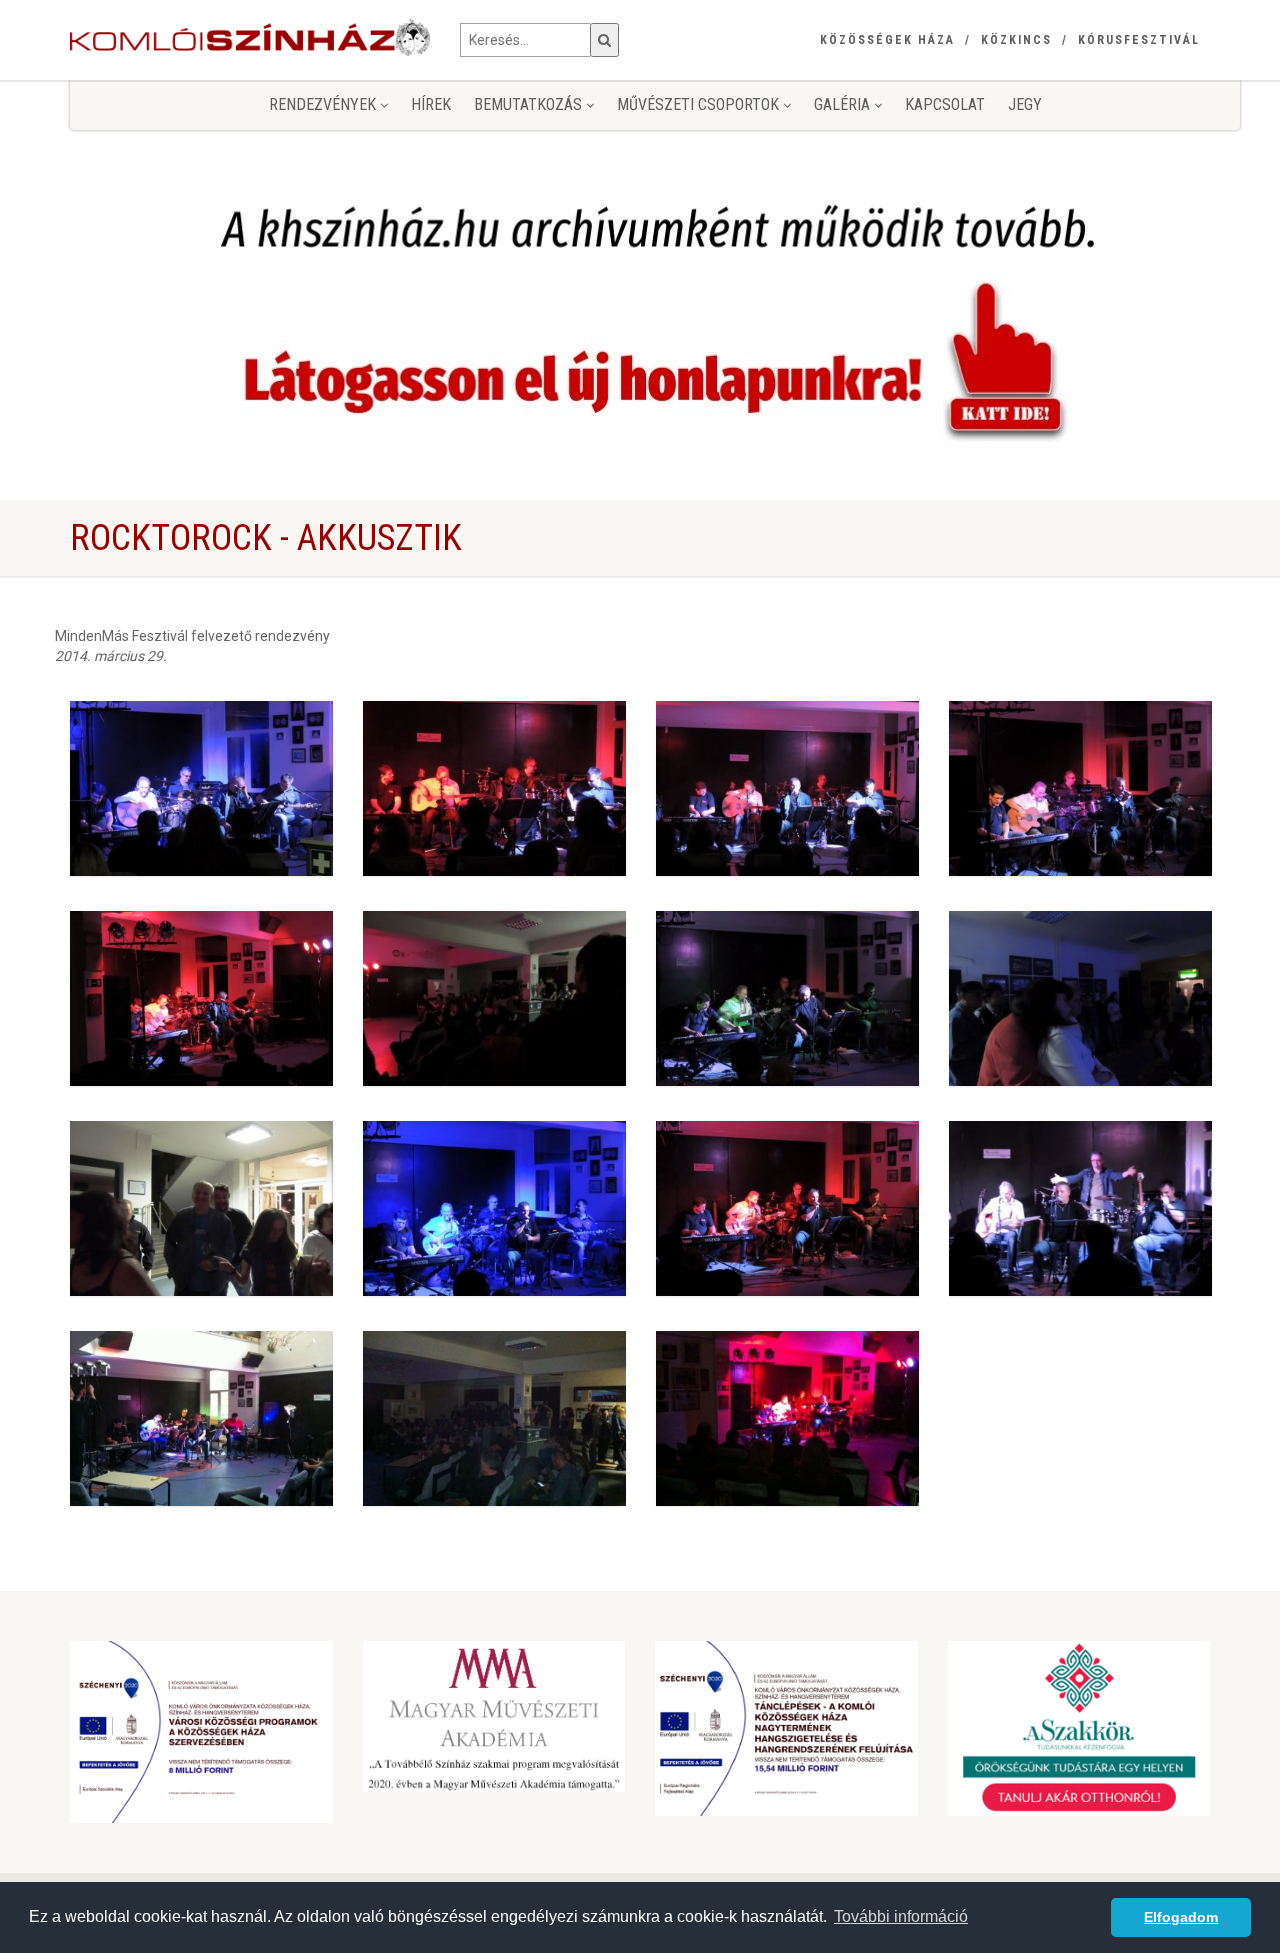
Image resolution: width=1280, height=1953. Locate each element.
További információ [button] (901, 1916)
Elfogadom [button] (1181, 1917)
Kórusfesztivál (1139, 40)
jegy (1025, 104)
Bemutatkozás (530, 104)
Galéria (844, 104)
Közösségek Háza (887, 40)
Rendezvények (324, 104)
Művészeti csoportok (700, 104)
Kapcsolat (945, 104)
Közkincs (1016, 40)
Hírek (431, 104)
